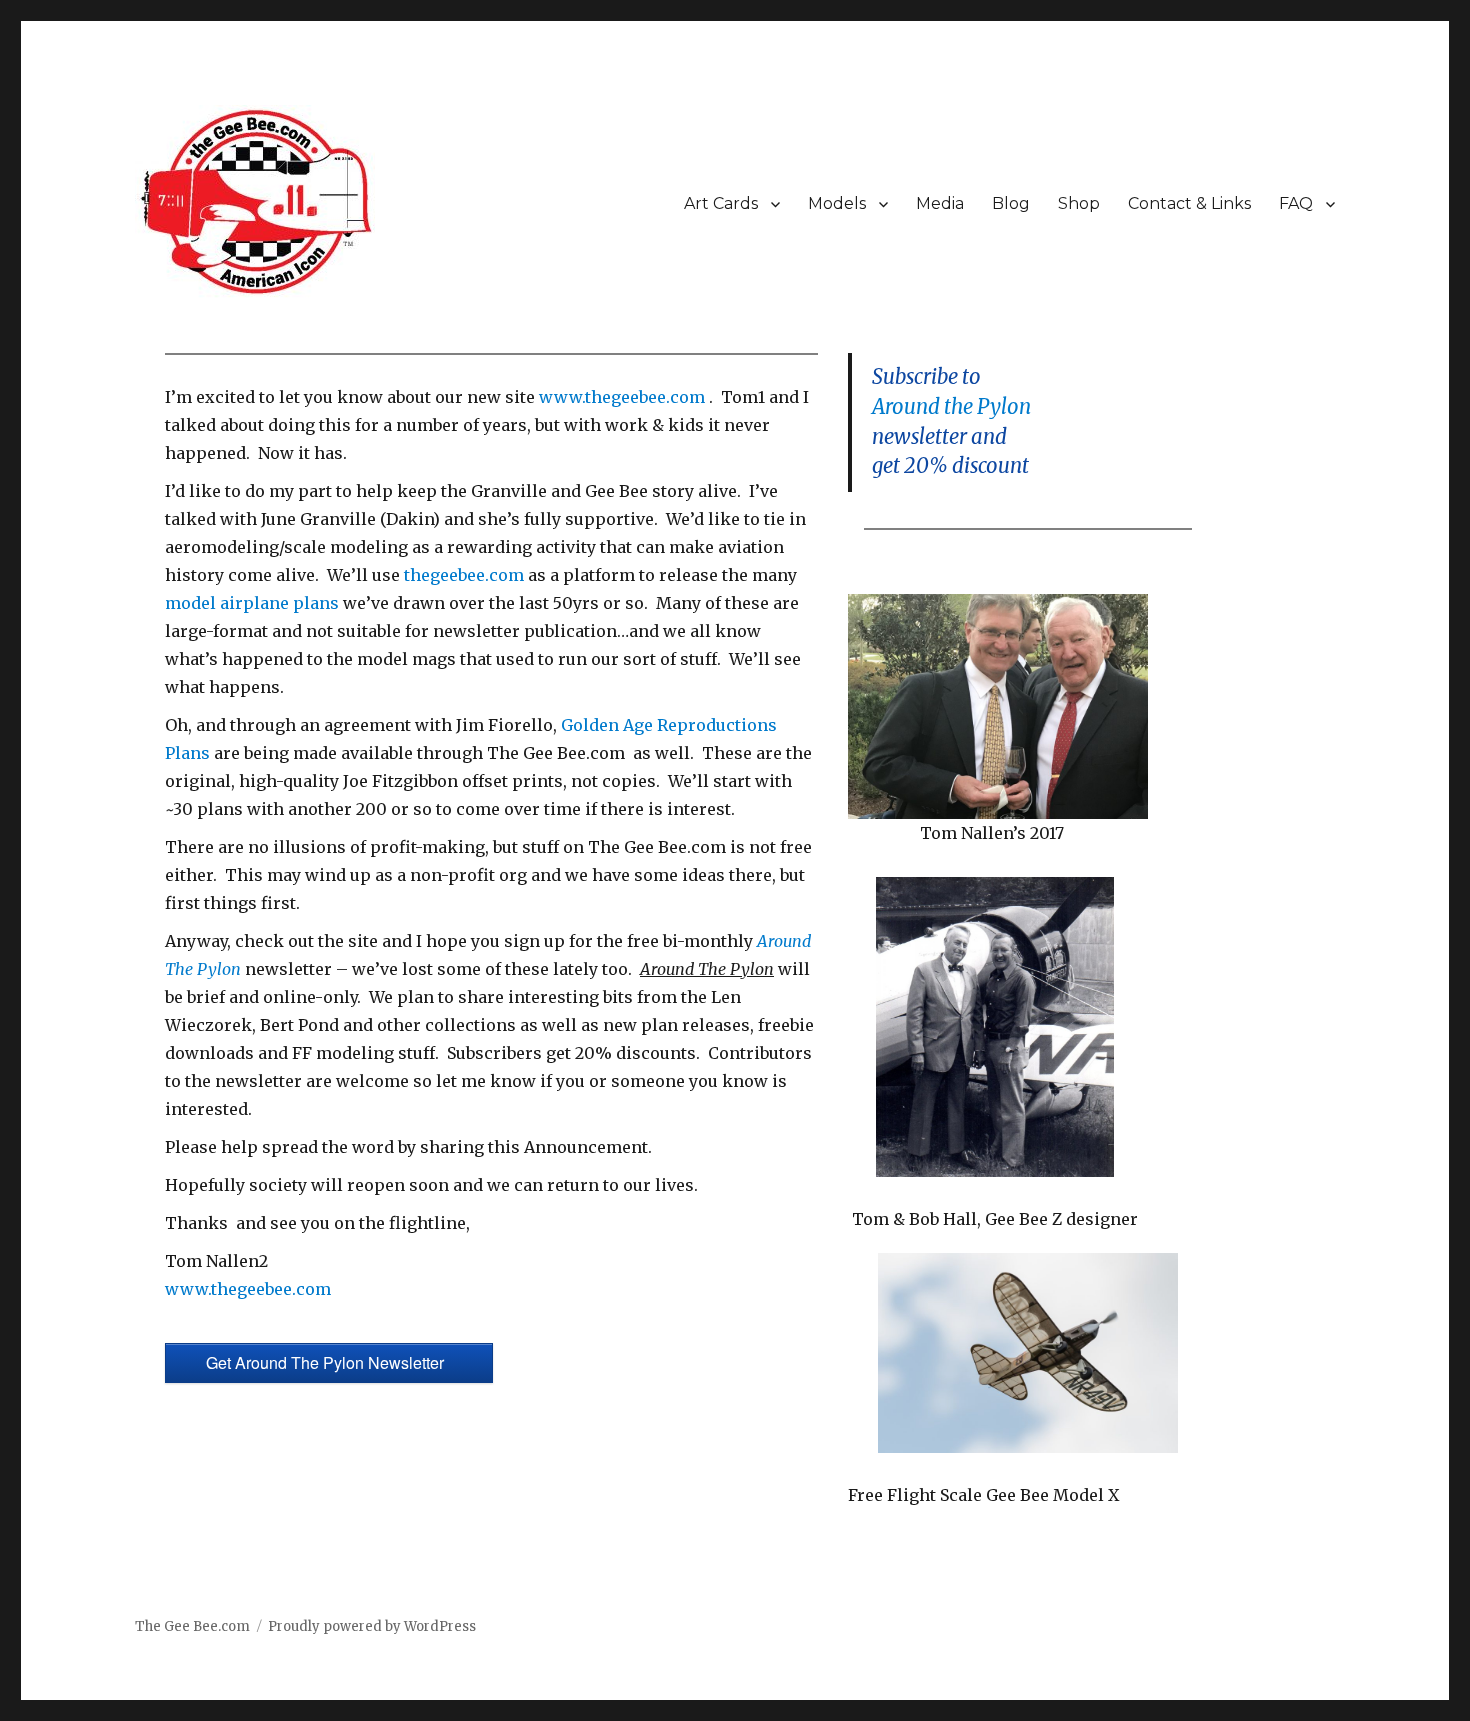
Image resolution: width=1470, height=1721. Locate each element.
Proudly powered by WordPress (372, 1626)
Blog (1011, 203)
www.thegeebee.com (624, 397)
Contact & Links (1189, 203)
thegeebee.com (464, 575)
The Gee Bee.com (192, 1626)
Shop (1079, 203)
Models (837, 203)
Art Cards (721, 203)
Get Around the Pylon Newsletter (329, 1362)
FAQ (1296, 203)
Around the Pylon (951, 407)
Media (940, 203)
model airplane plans (252, 603)
